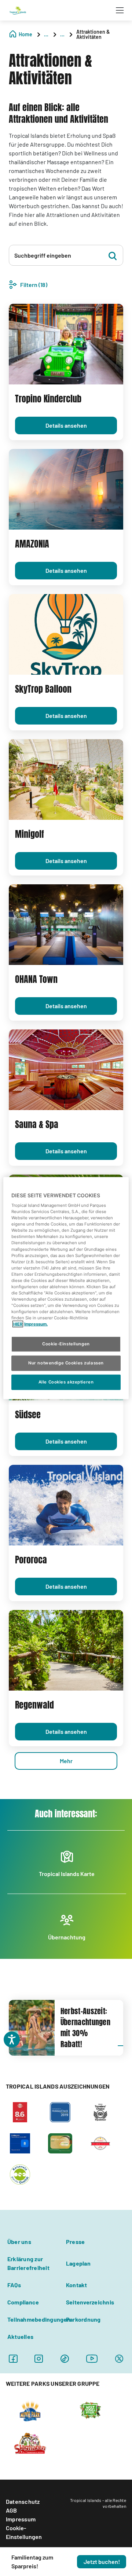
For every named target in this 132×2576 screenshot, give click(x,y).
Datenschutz (23, 2501)
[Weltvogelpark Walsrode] (90, 2410)
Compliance (23, 2302)
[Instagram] (39, 2358)
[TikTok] (65, 2358)
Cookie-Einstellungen (24, 2532)
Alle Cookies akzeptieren (66, 1382)
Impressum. (36, 1324)
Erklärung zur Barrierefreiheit (28, 2263)
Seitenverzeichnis (90, 2302)
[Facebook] (13, 2358)
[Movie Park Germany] (30, 2410)
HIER (18, 1324)
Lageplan (78, 2263)
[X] (119, 2358)
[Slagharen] (30, 2443)
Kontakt (77, 2285)
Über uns (19, 2242)
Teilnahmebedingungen (39, 2319)
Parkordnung (83, 2319)
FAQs (14, 2285)
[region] (66, 1288)
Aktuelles (20, 2337)
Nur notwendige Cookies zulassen (66, 1363)
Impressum (21, 2519)
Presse (75, 2242)
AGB (12, 2510)
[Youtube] (92, 2358)
